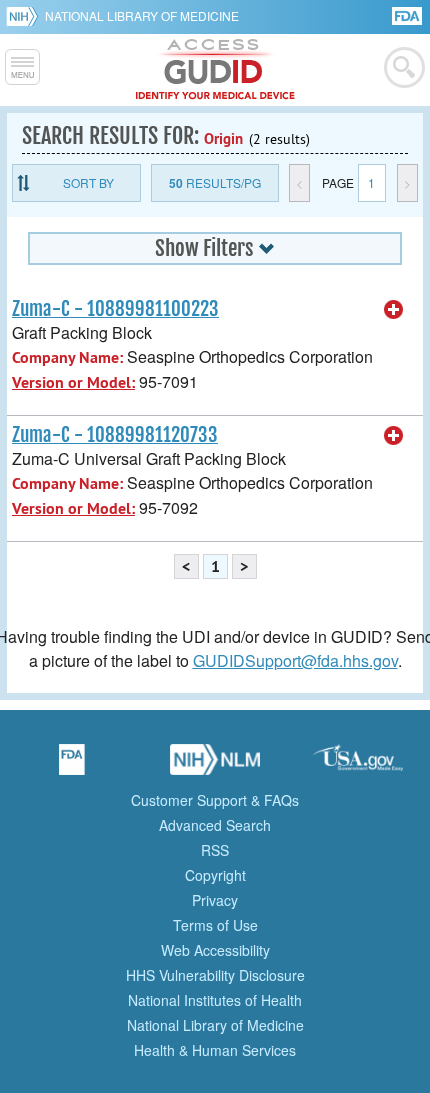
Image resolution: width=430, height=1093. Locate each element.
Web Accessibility (215, 950)
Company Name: (67, 357)
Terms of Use (215, 925)
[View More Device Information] (394, 310)
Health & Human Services (215, 1050)
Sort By (88, 182)
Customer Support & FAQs (215, 800)
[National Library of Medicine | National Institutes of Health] (215, 766)
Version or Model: (73, 382)
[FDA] (408, 14)
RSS (215, 850)
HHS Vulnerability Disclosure (215, 975)
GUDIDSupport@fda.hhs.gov (295, 660)
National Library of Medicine (142, 15)
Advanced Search (215, 825)
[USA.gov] (358, 766)
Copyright (215, 875)
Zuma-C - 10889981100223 (115, 309)
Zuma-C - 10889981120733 (115, 435)
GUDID (215, 70)
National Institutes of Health (215, 1000)
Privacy (215, 900)
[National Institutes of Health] (25, 16)
